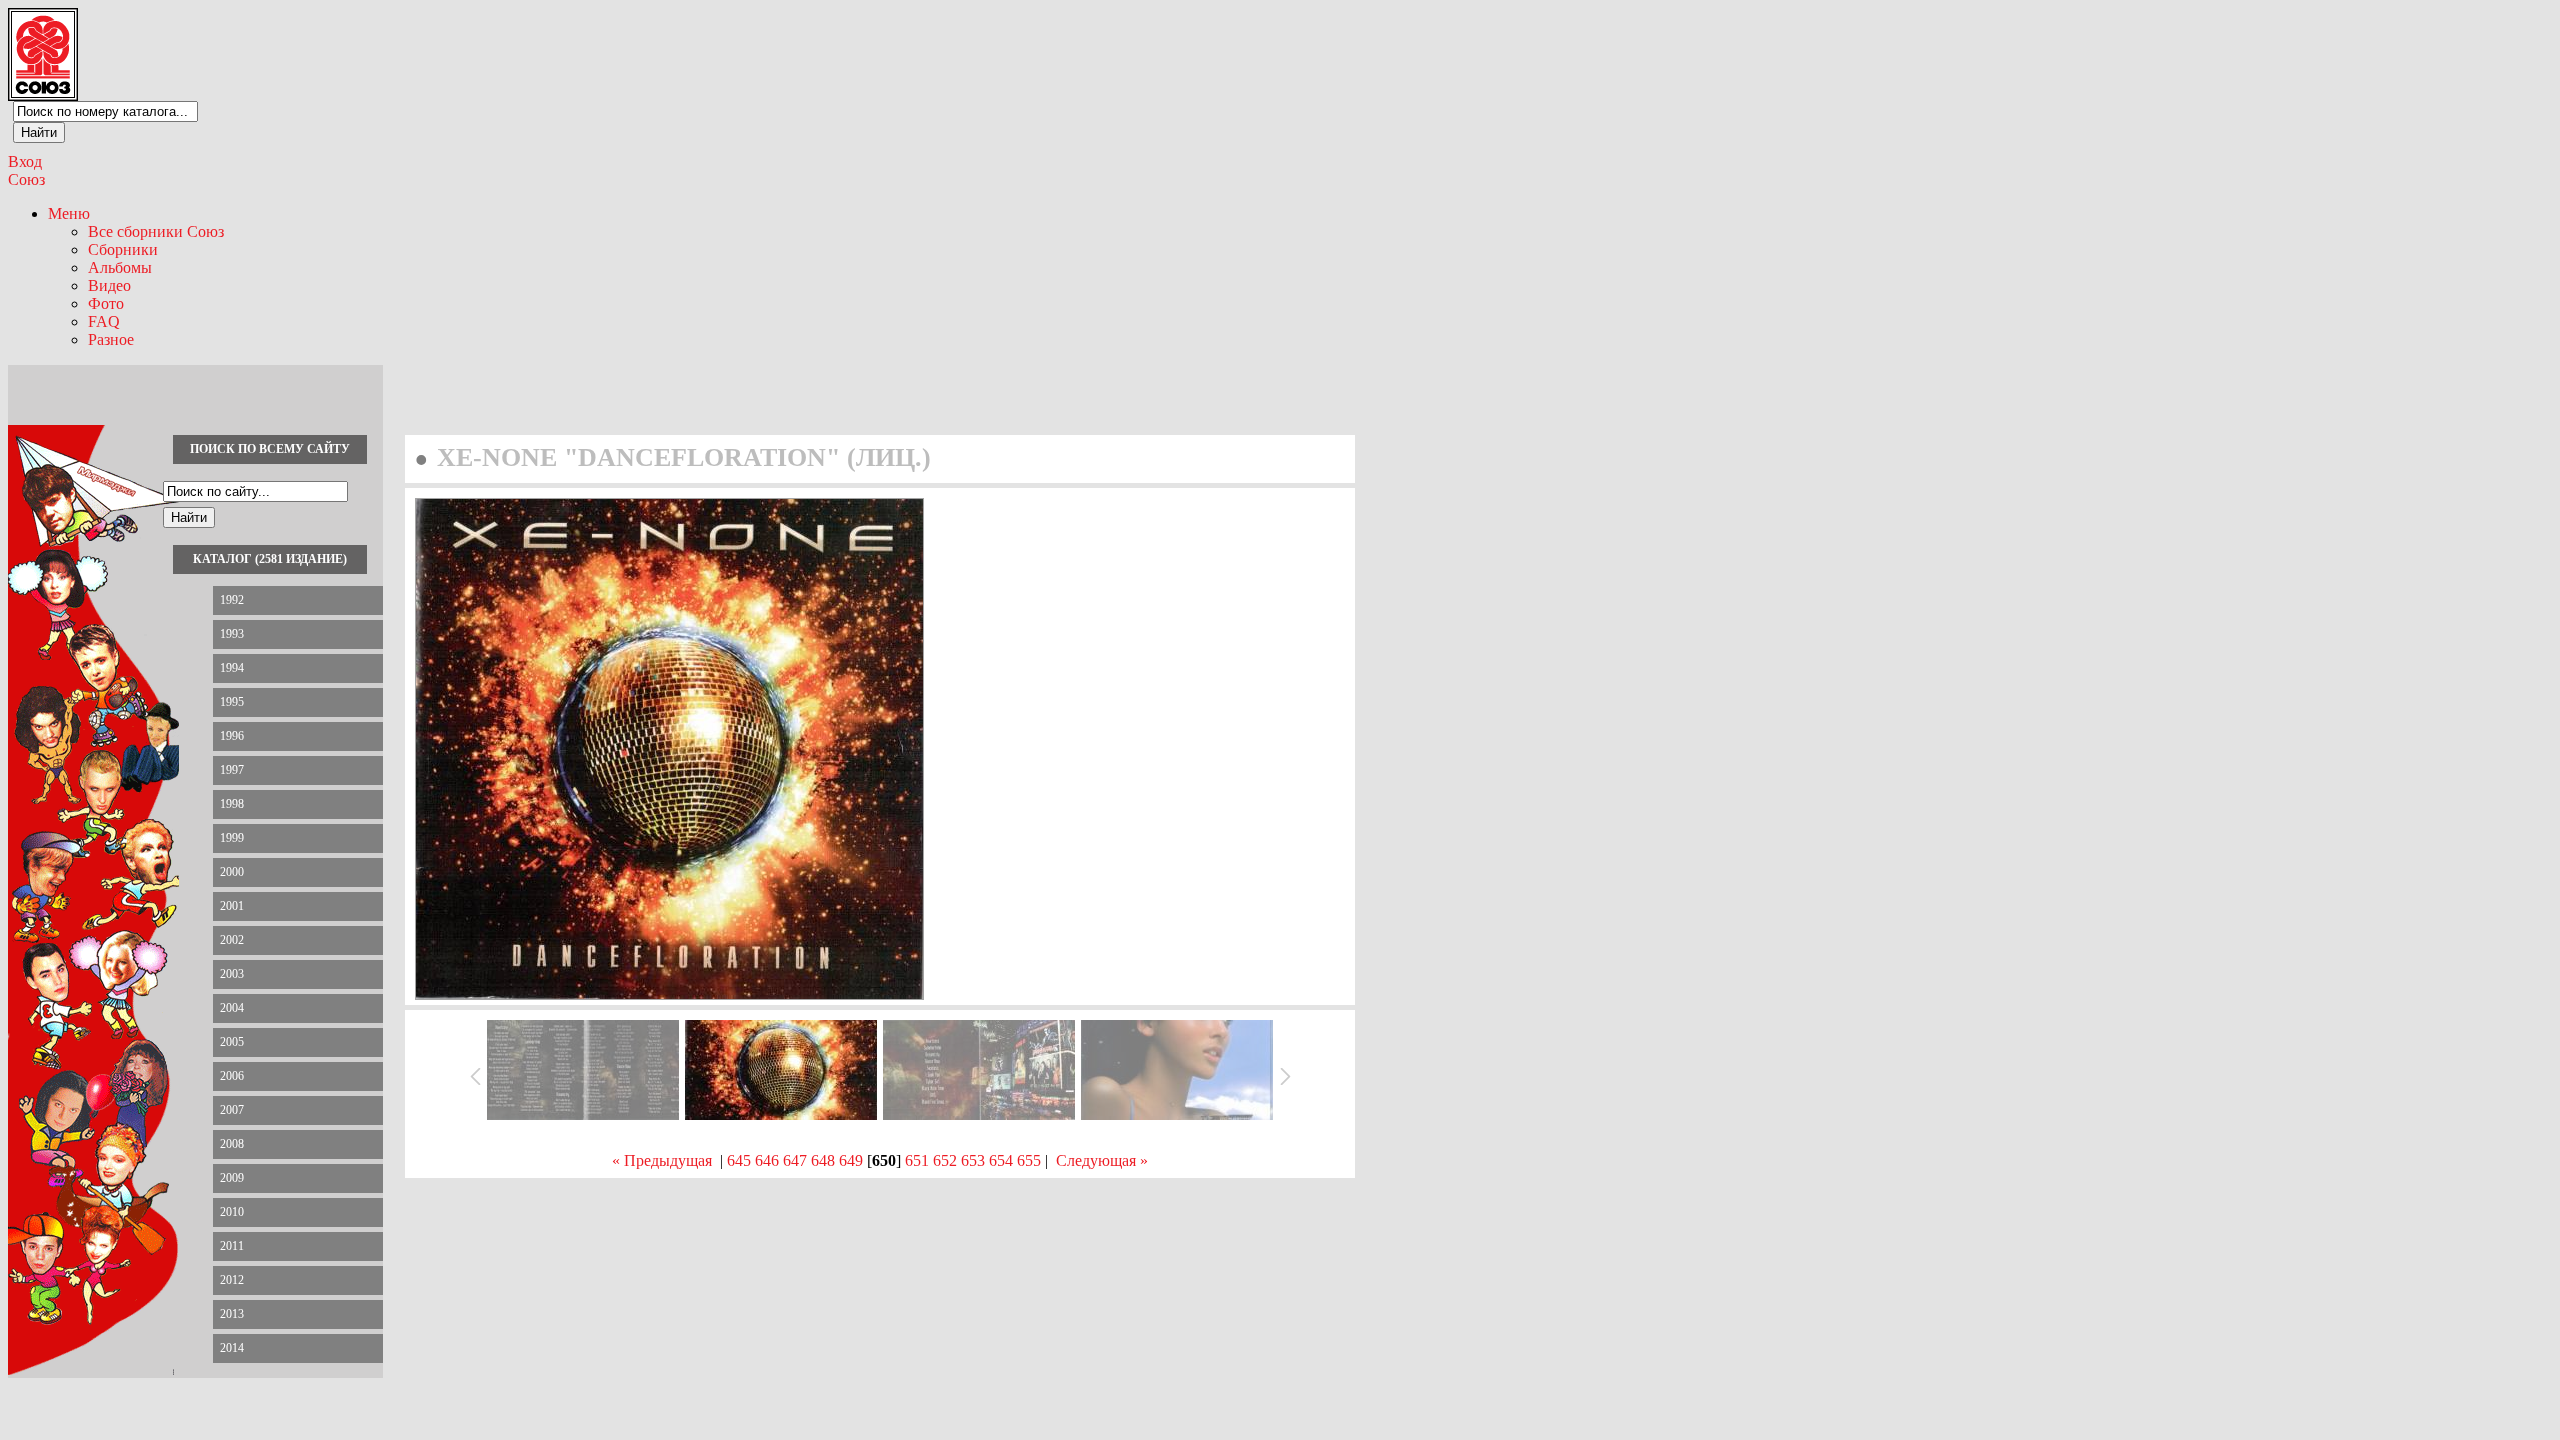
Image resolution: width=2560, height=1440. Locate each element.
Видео (109, 285)
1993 (232, 634)
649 (851, 1160)
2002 (232, 940)
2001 (232, 906)
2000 (232, 872)
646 (767, 1160)
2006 (232, 1076)
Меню (69, 213)
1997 (232, 770)
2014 (232, 1348)
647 (795, 1160)
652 (945, 1160)
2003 (232, 974)
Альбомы (120, 267)
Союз (26, 179)
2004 (232, 1008)
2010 (232, 1212)
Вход (25, 161)
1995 (232, 702)
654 (1001, 1160)
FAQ (104, 321)
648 (823, 1160)
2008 (232, 1144)
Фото (106, 303)
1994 (232, 668)
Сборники (123, 249)
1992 (232, 600)
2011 (232, 1246)
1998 (232, 804)
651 (917, 1160)
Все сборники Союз (156, 231)
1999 (232, 838)
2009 (232, 1178)
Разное (111, 339)
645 (739, 1160)
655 (1029, 1160)
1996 (232, 736)
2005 (232, 1042)
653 (973, 1160)
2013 (232, 1314)
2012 (232, 1280)
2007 (232, 1110)
